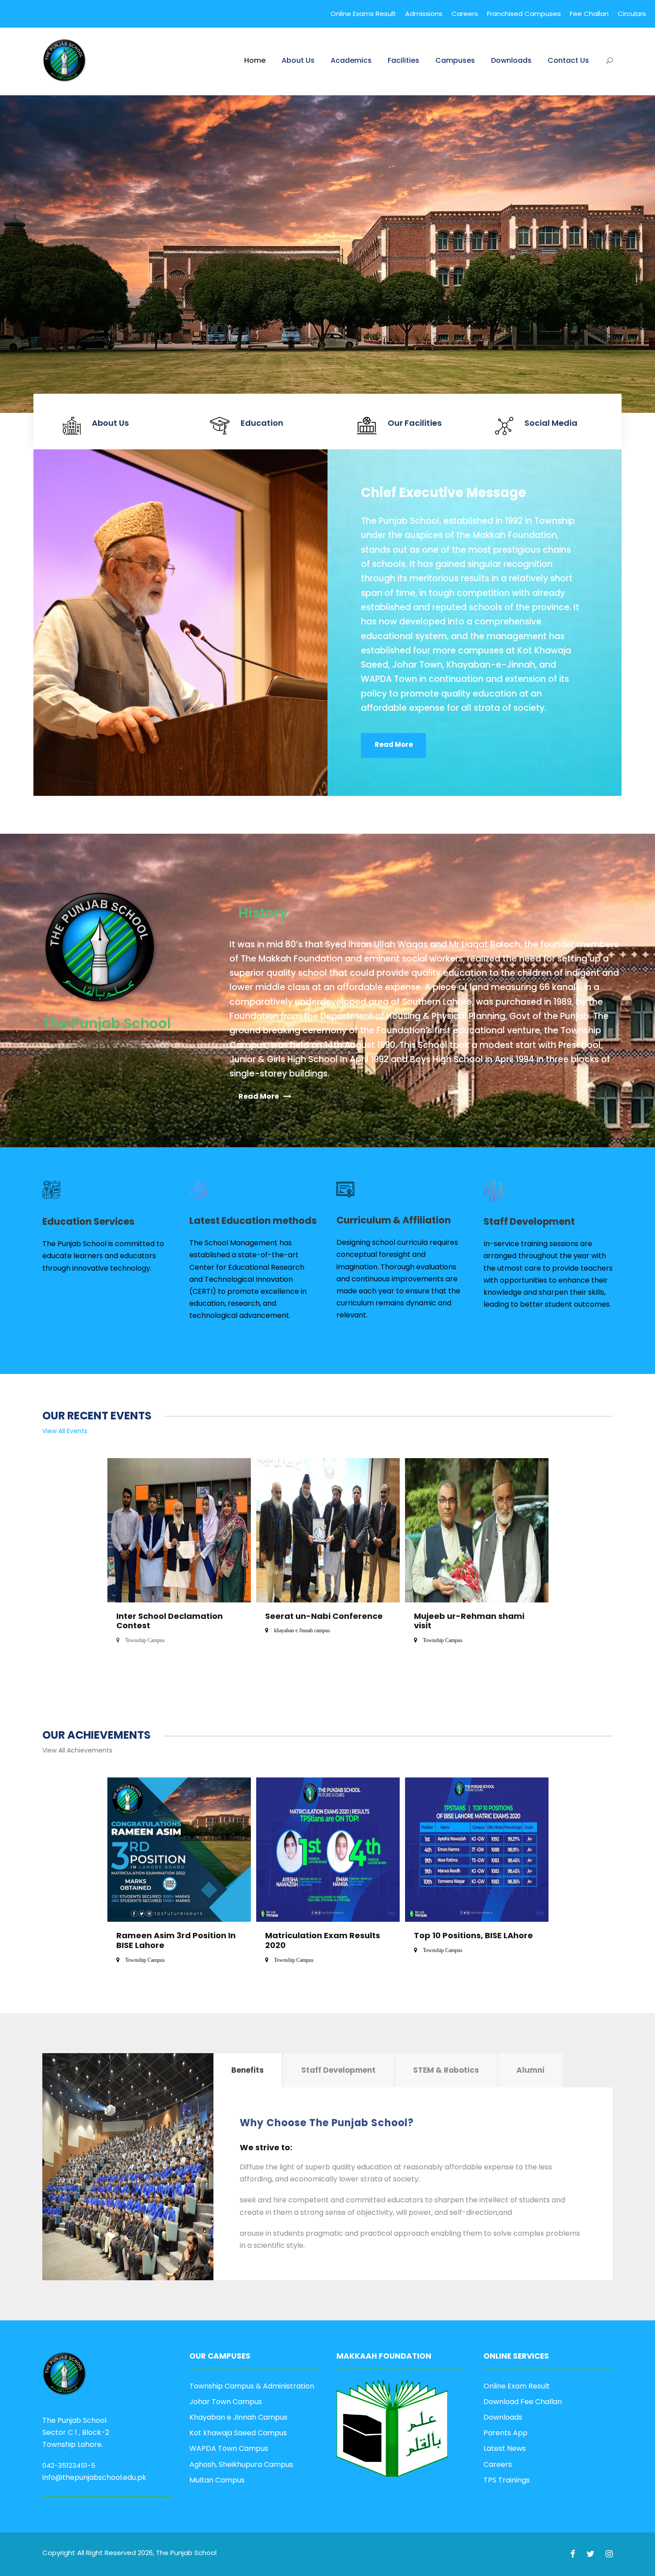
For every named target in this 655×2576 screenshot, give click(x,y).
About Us (298, 60)
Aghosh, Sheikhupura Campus (241, 2464)
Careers (465, 14)
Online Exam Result (517, 2386)
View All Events (65, 1431)
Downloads (511, 60)
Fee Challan (589, 14)
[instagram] (609, 2554)
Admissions (424, 14)
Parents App (506, 2433)
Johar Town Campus (226, 2402)
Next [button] (516, 1561)
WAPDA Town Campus (229, 2448)
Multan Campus (217, 2480)
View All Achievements (77, 1750)
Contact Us (568, 60)
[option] (179, 1562)
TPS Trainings (507, 2480)
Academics (351, 60)
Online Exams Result (363, 14)
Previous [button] (122, 1561)
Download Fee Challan (523, 2402)
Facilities (403, 60)
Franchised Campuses (524, 14)
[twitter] (592, 2554)
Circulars (632, 14)
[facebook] (574, 2554)
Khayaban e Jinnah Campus (238, 2417)
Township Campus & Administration (252, 2386)
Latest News (505, 2448)
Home (255, 60)
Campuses (455, 60)
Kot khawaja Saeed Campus (238, 2433)
